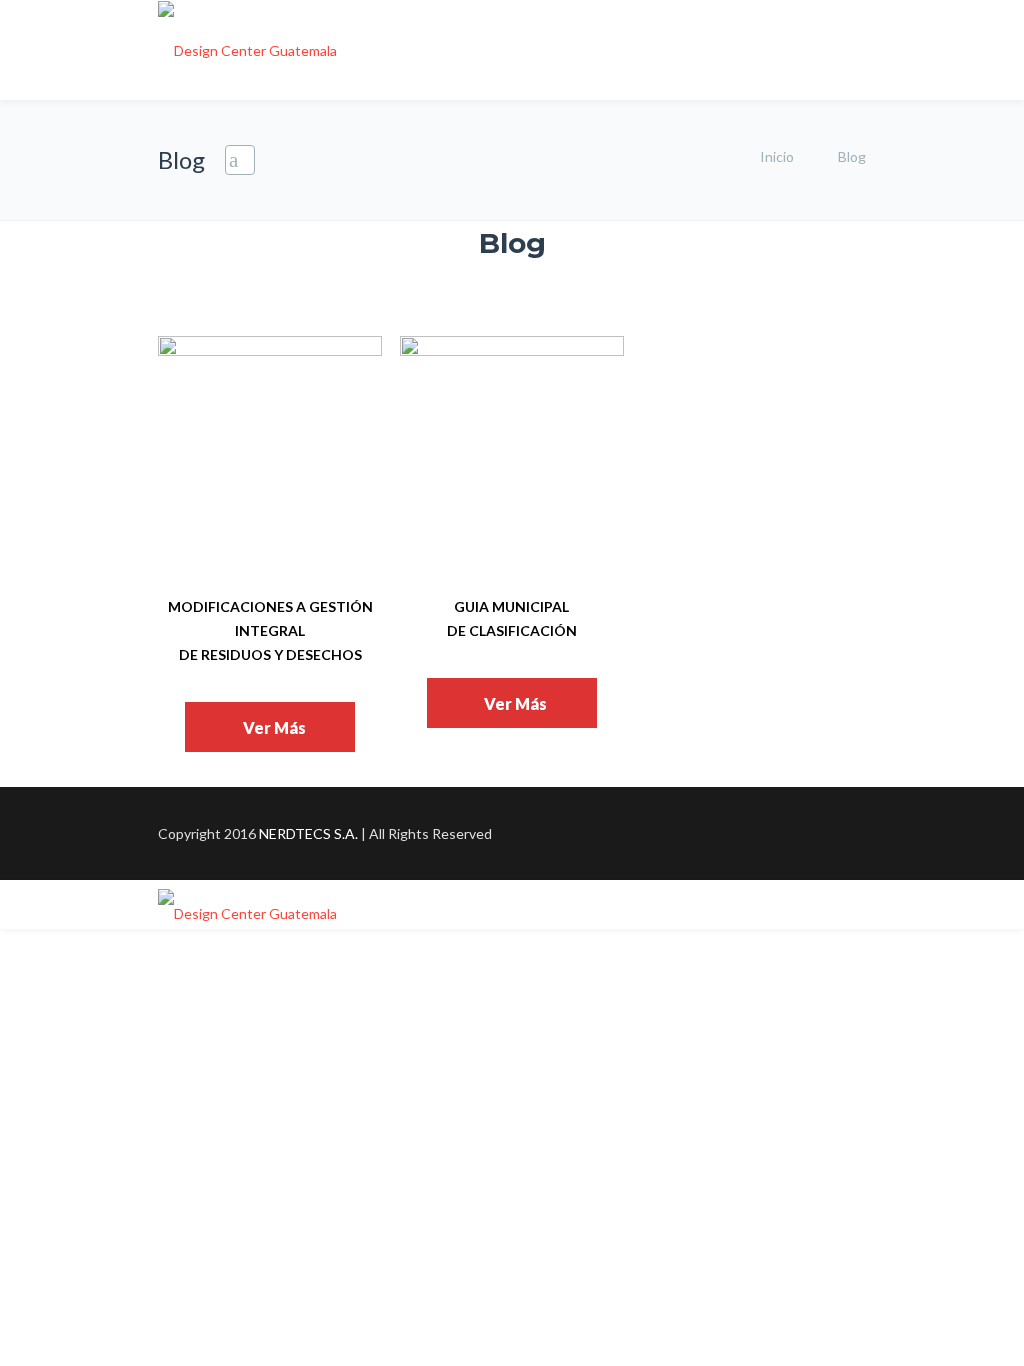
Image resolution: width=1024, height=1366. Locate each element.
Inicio (777, 156)
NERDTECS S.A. (308, 833)
